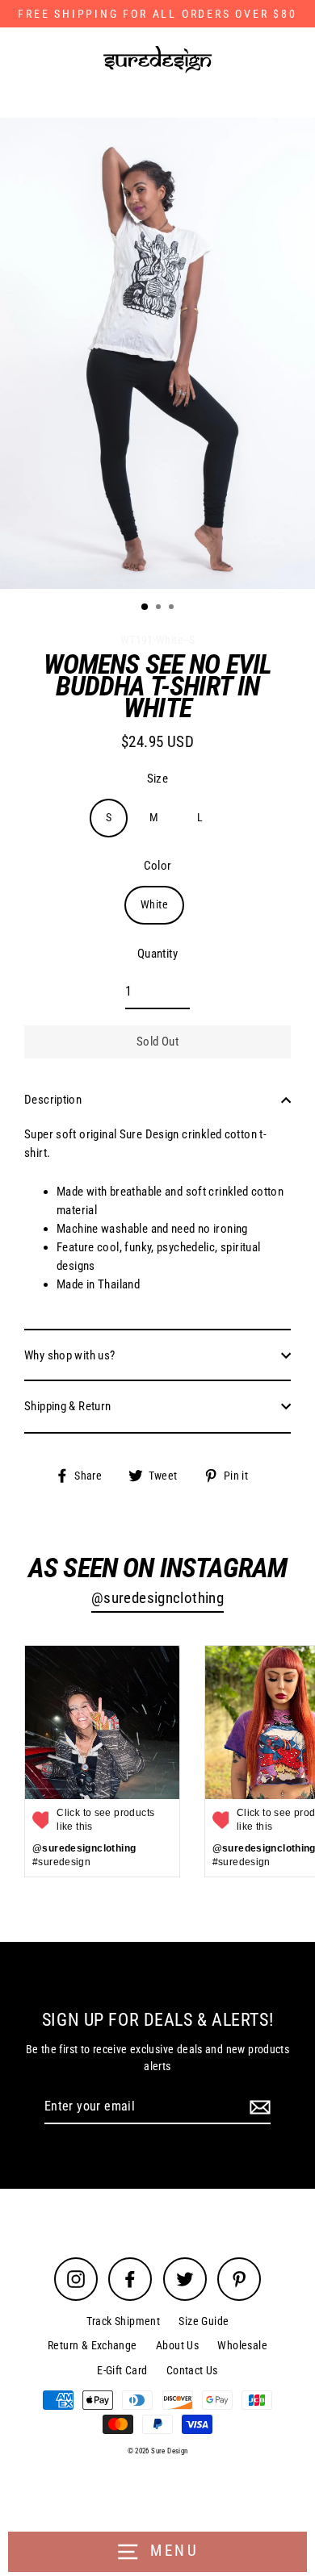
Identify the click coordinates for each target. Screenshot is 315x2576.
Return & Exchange (92, 2345)
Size (158, 779)
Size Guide (204, 2321)
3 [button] (173, 608)
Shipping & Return (68, 1406)
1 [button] (145, 607)
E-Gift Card (122, 2370)
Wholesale (242, 2345)
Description (53, 1100)
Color (158, 866)
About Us (177, 2345)
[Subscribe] (258, 2107)
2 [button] (160, 608)
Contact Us (192, 2370)
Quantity (157, 954)
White (154, 904)
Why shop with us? (70, 1355)
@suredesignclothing (157, 1598)
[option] (157, 353)
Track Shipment (123, 2321)
